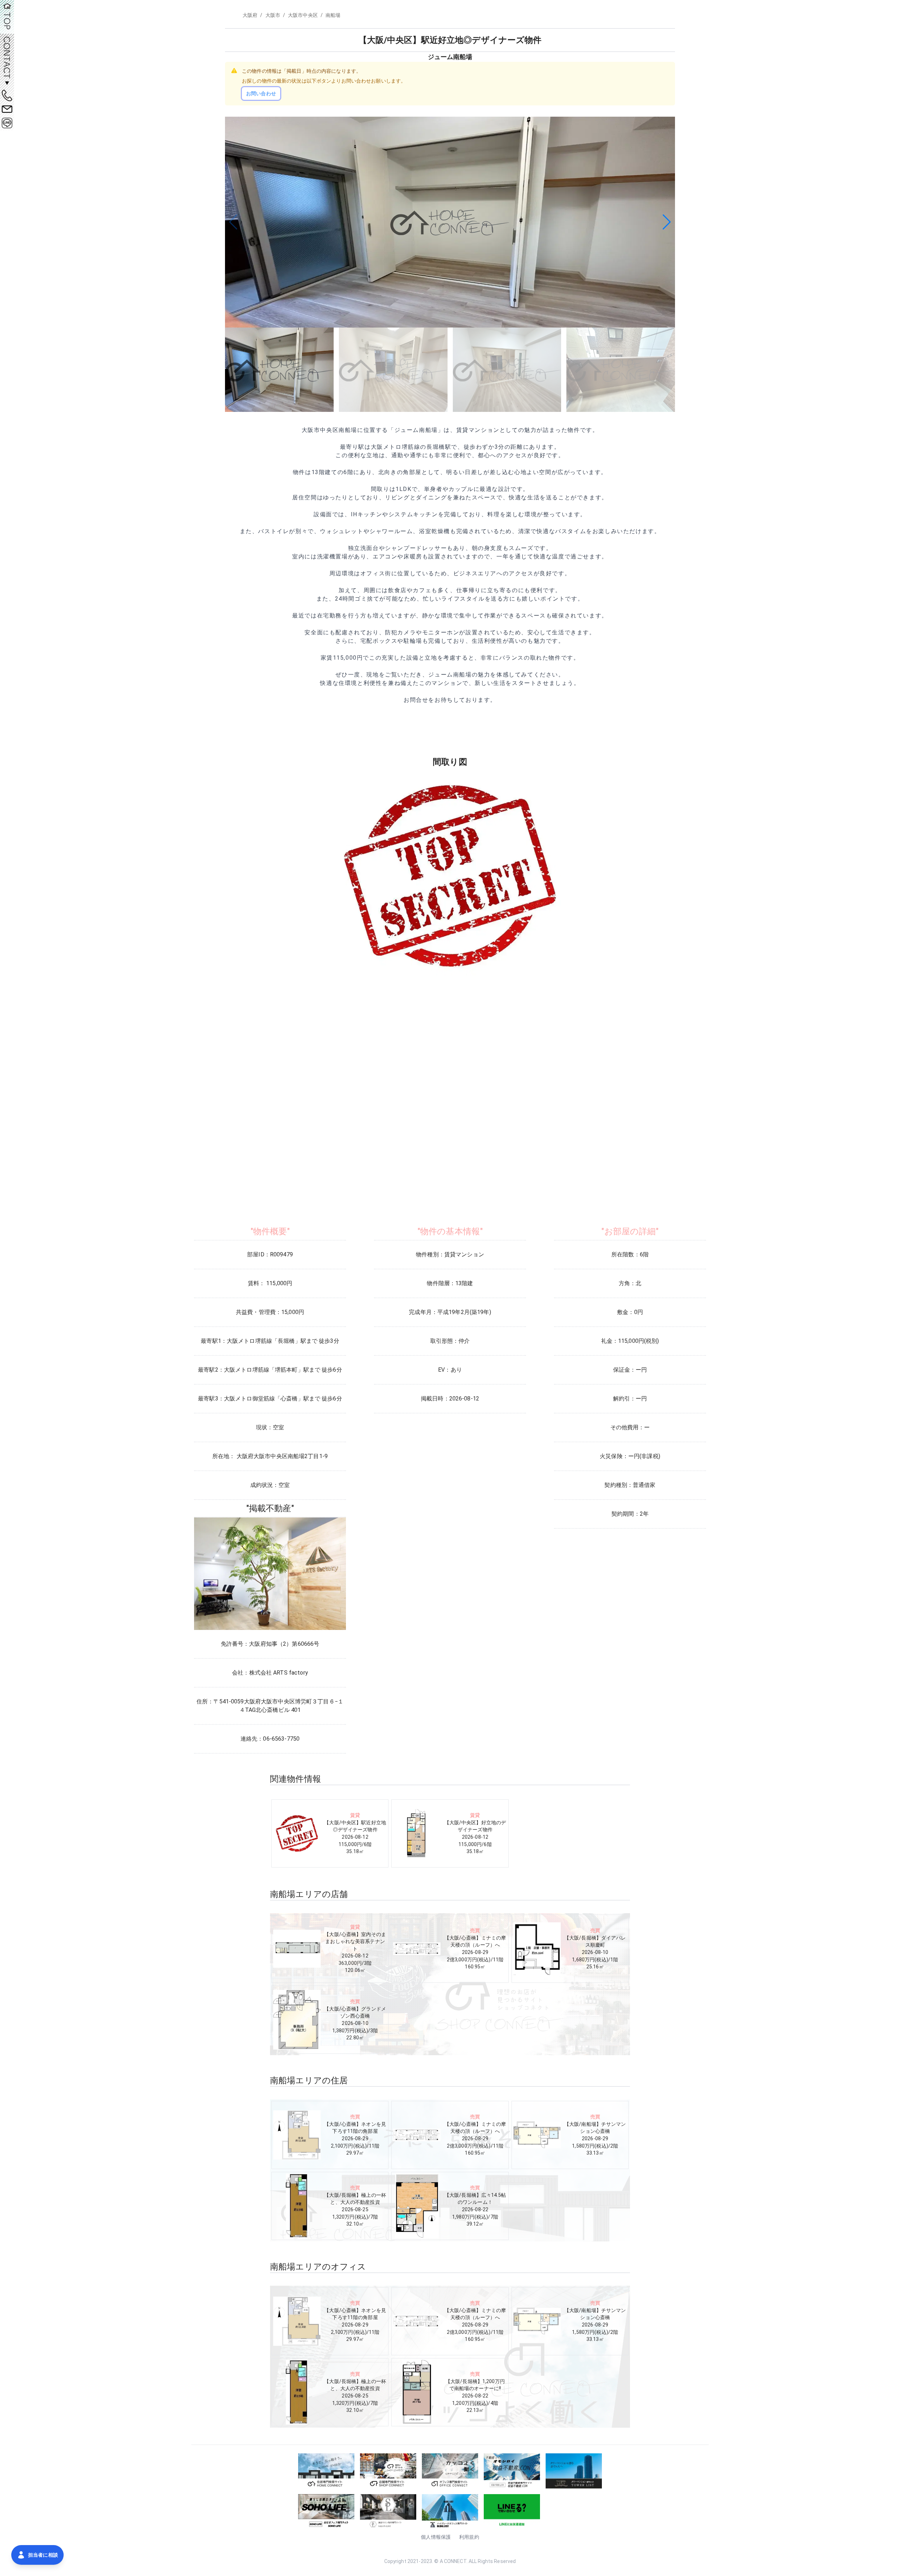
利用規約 (469, 2537)
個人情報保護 (436, 2537)
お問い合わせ (261, 93)
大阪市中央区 (303, 15)
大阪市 (273, 15)
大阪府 (250, 15)
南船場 (333, 15)
